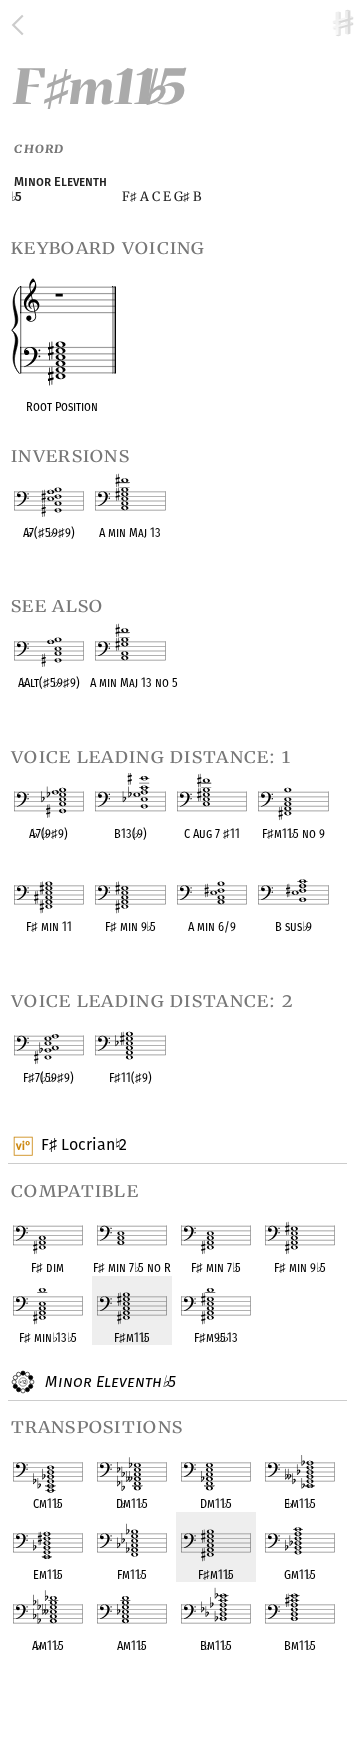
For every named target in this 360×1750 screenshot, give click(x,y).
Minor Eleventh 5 (108, 1381)
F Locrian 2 (83, 1144)
